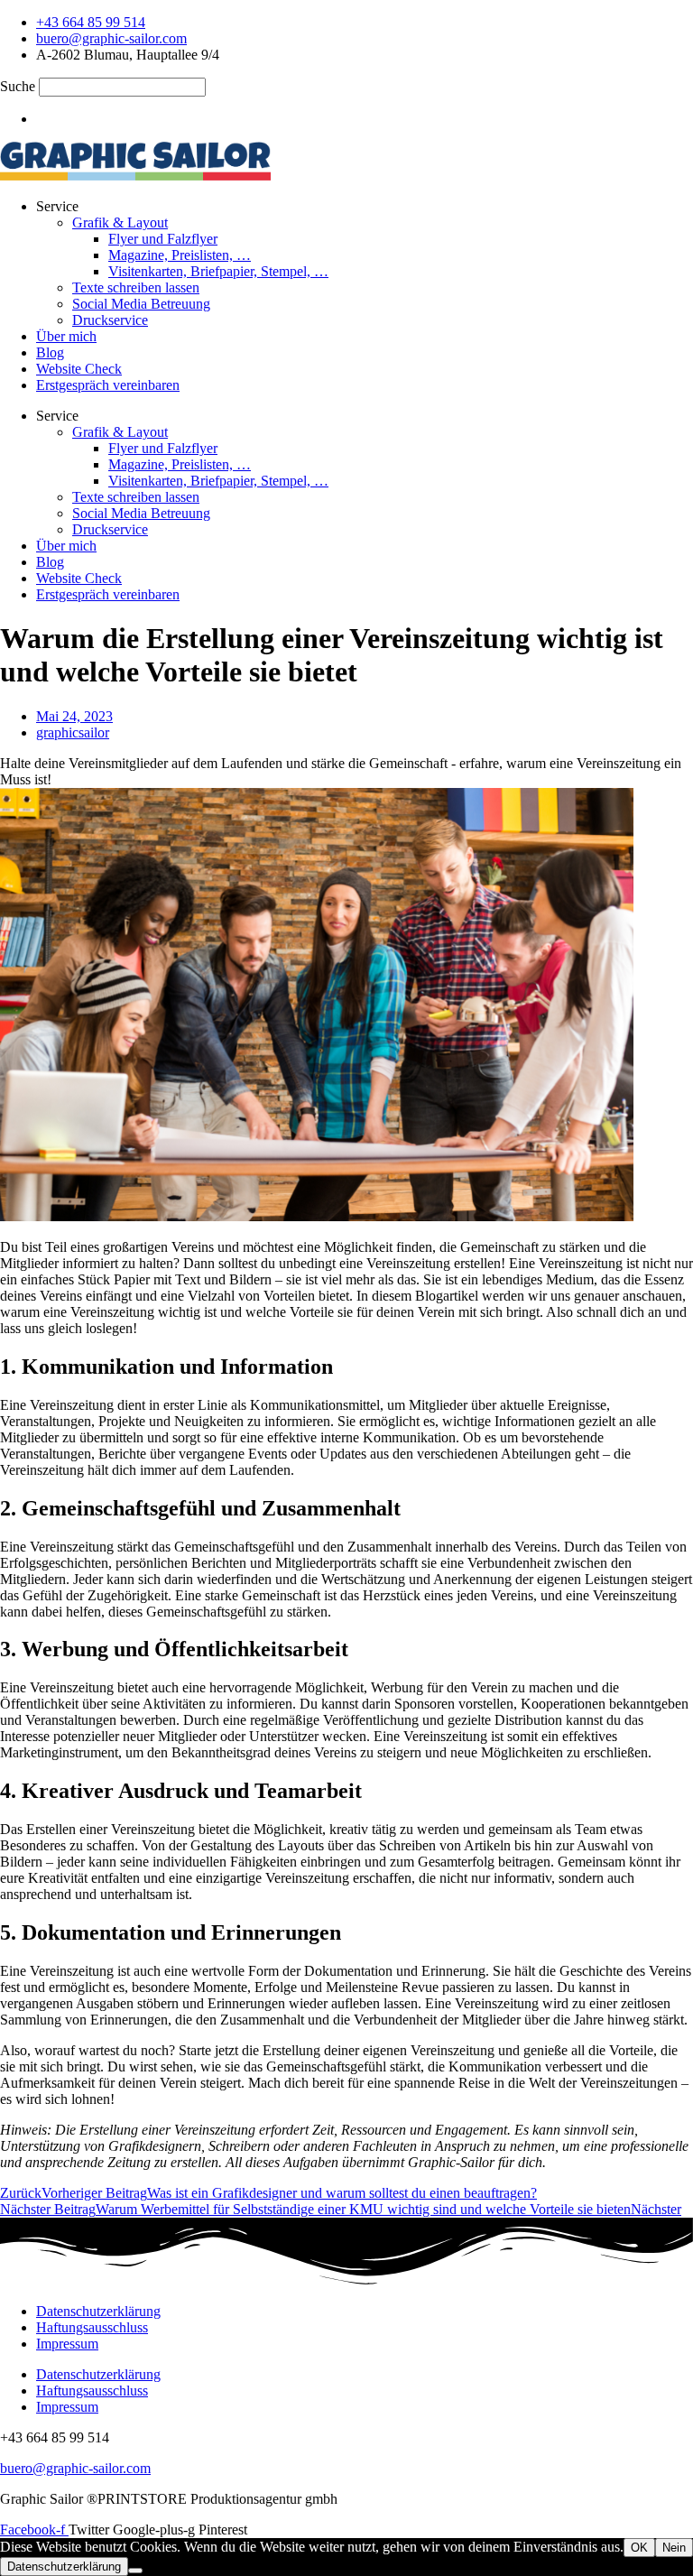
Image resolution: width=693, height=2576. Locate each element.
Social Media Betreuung (141, 304)
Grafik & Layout (120, 222)
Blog (50, 352)
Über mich (66, 336)
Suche (18, 86)
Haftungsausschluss (92, 2327)
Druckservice (110, 320)
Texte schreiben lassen (136, 287)
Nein (674, 2548)
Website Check (79, 369)
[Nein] (135, 2571)
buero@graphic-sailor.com (75, 2468)
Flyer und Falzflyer (163, 239)
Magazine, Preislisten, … (180, 255)
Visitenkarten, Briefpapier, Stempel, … (218, 271)
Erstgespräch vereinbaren (108, 385)
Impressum (67, 2344)
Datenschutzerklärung (98, 2311)
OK (639, 2548)
